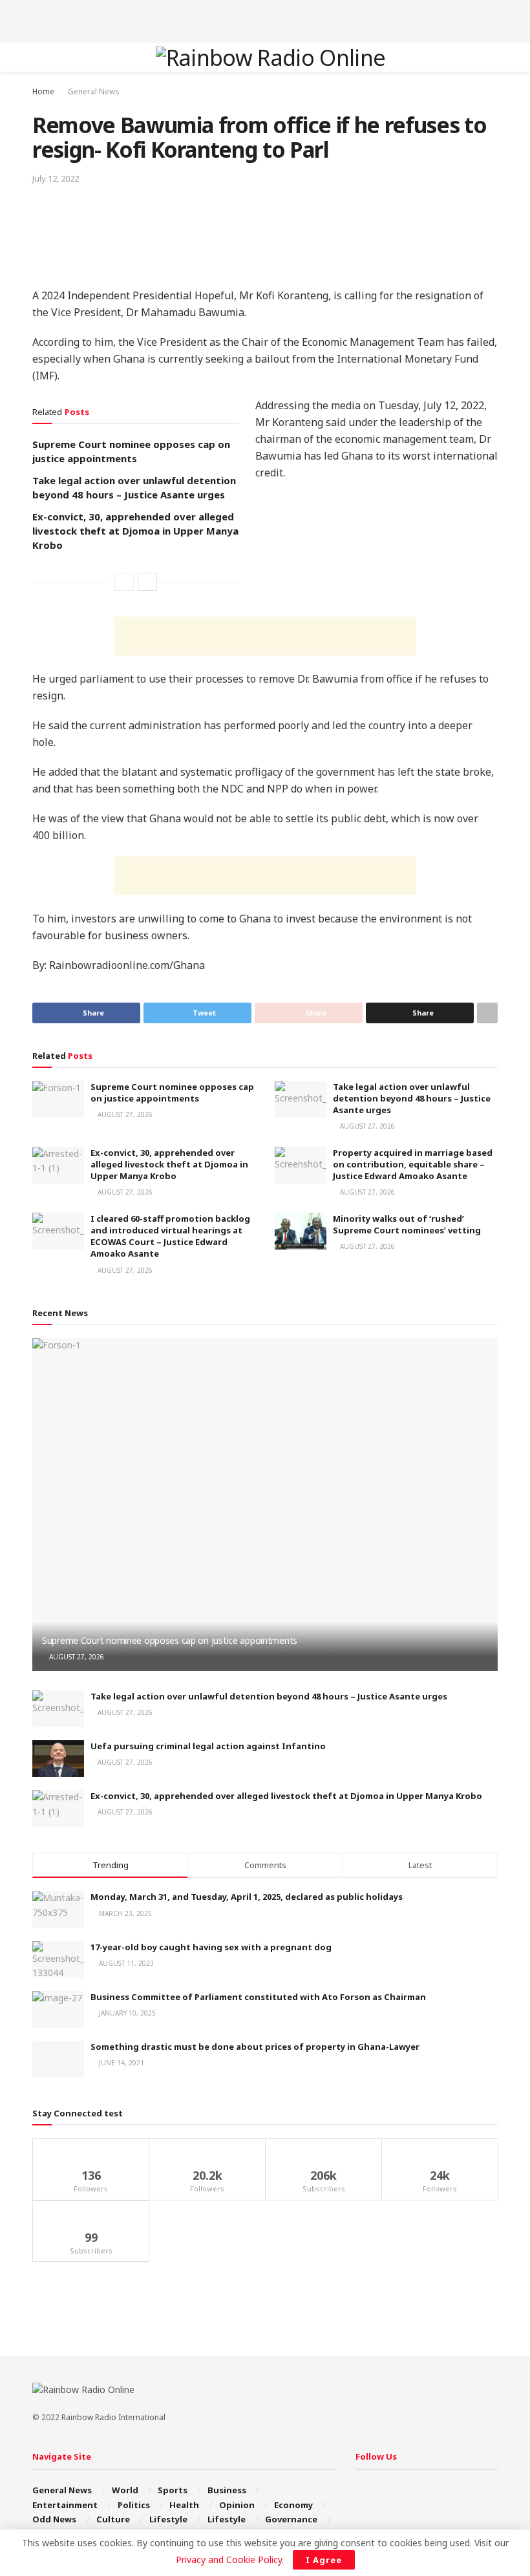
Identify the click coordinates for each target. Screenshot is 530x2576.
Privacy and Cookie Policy (229, 2560)
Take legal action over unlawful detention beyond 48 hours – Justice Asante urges (412, 1098)
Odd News (54, 2519)
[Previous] (124, 582)
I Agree (324, 2560)
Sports (173, 2490)
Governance (291, 2519)
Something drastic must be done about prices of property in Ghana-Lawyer (255, 2047)
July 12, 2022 (56, 178)
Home (43, 91)
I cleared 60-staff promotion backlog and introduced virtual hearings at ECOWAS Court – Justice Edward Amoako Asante (170, 1236)
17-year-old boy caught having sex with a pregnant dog (211, 1947)
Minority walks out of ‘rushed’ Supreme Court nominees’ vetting (407, 1224)
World (125, 2490)
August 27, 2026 (124, 1114)
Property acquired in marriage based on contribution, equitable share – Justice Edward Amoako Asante (413, 1164)
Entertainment (65, 2505)
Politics (134, 2505)
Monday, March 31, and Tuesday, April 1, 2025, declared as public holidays (247, 1897)
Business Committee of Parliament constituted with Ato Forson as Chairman (258, 1997)
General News (94, 91)
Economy (293, 2505)
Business (227, 2490)
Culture (113, 2519)
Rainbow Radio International (113, 2417)
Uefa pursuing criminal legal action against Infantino (208, 1746)
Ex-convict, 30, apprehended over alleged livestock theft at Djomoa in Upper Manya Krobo (135, 531)
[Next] (147, 582)
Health (184, 2505)
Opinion (237, 2505)
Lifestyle (168, 2519)
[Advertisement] (265, 19)
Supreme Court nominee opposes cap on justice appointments (172, 1092)
